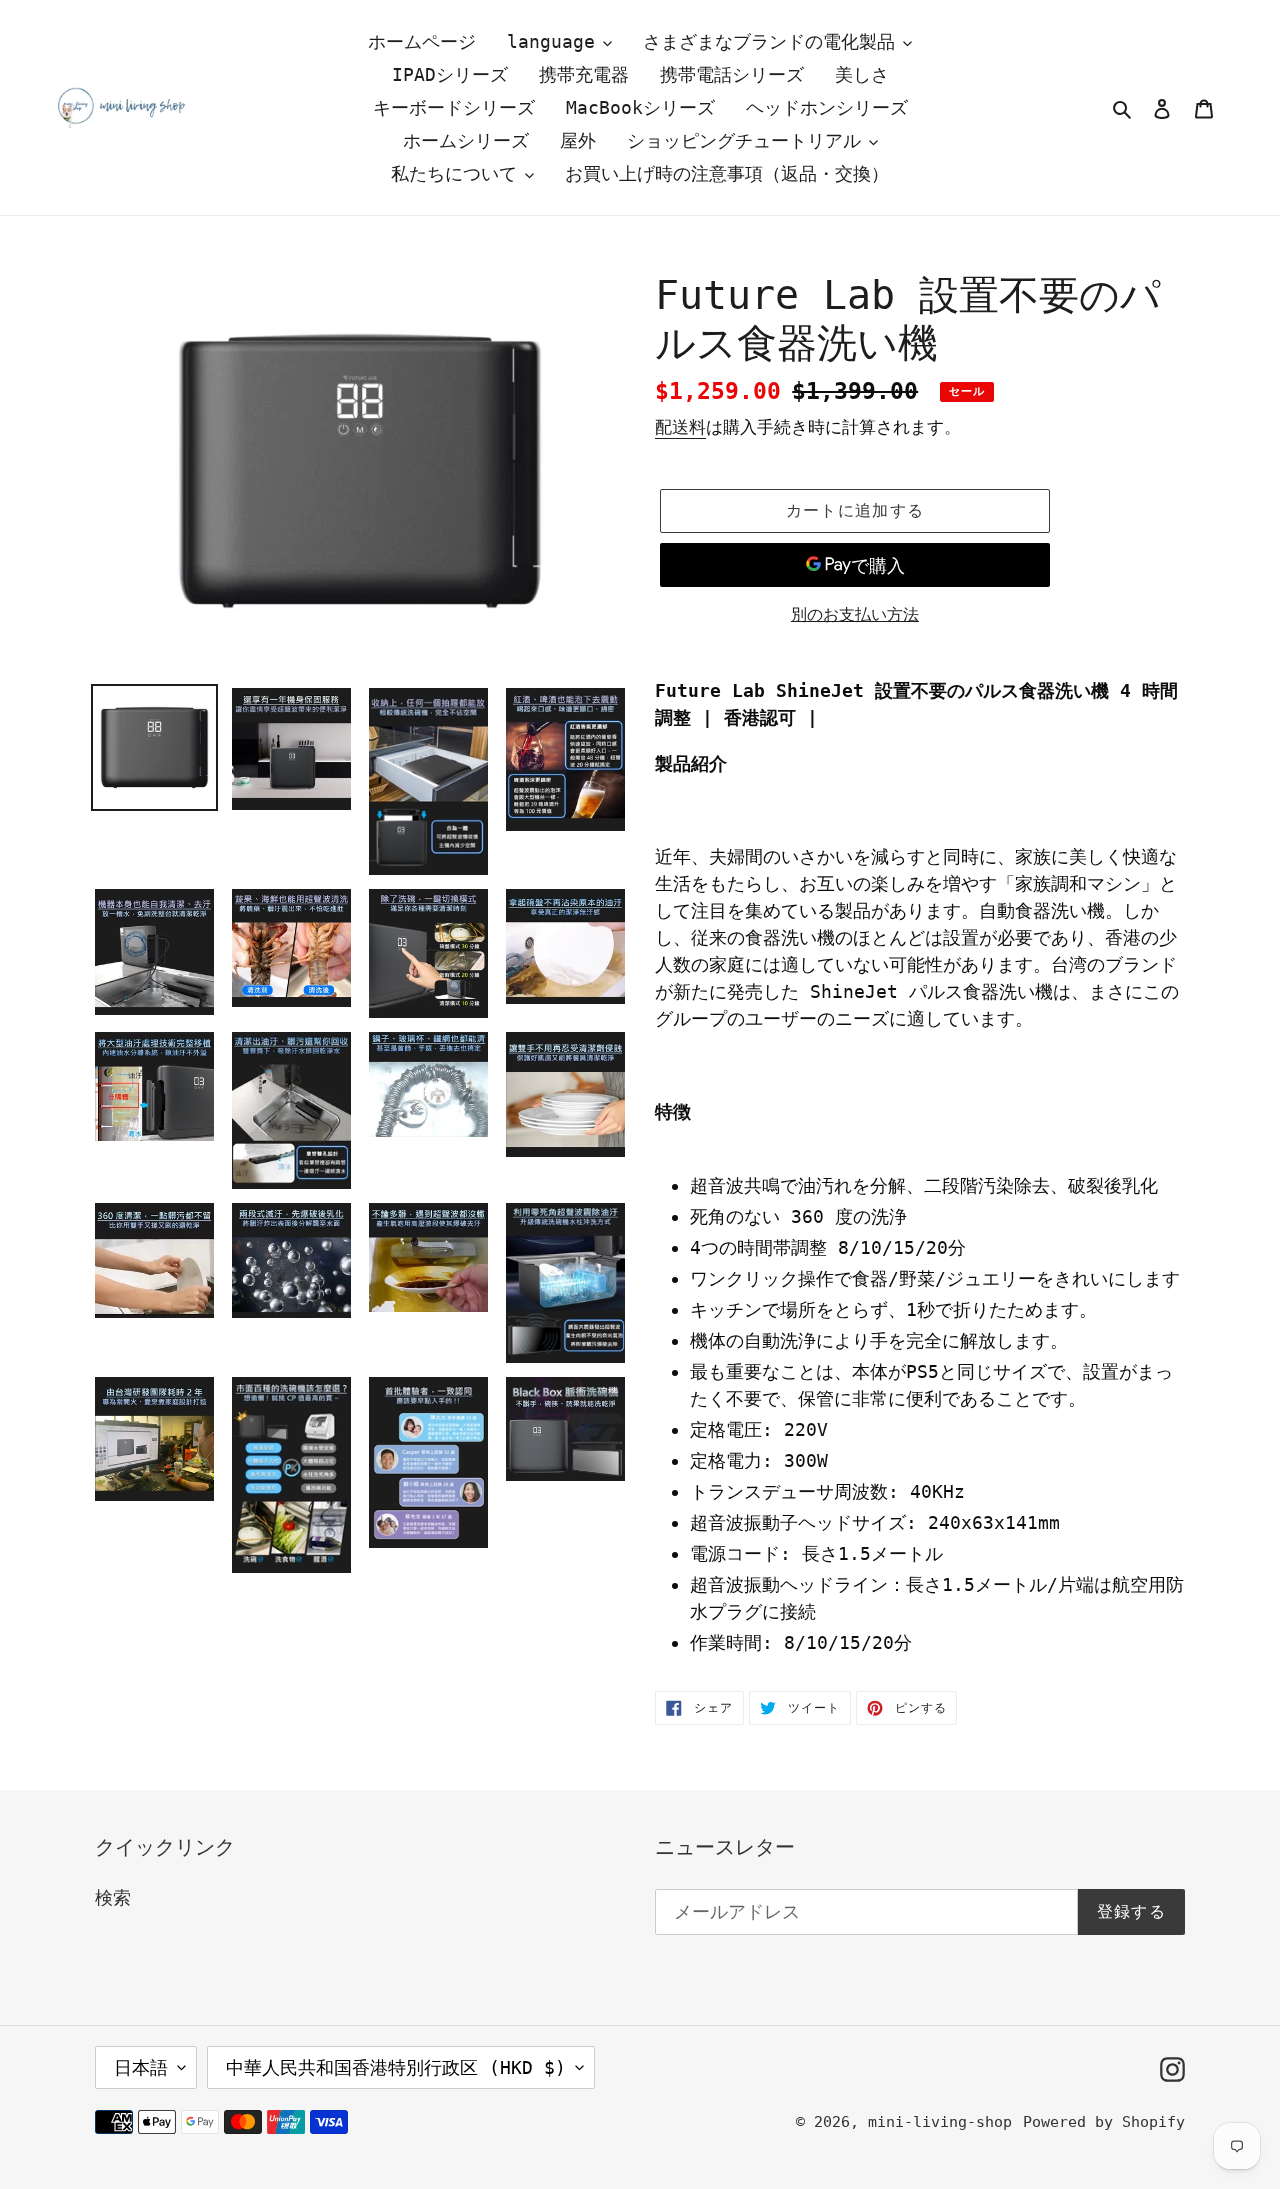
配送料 (680, 427)
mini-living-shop (940, 2122)
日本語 (141, 2067)
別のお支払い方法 (855, 614)
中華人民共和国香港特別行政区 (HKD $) (396, 2067)
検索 (113, 1897)
